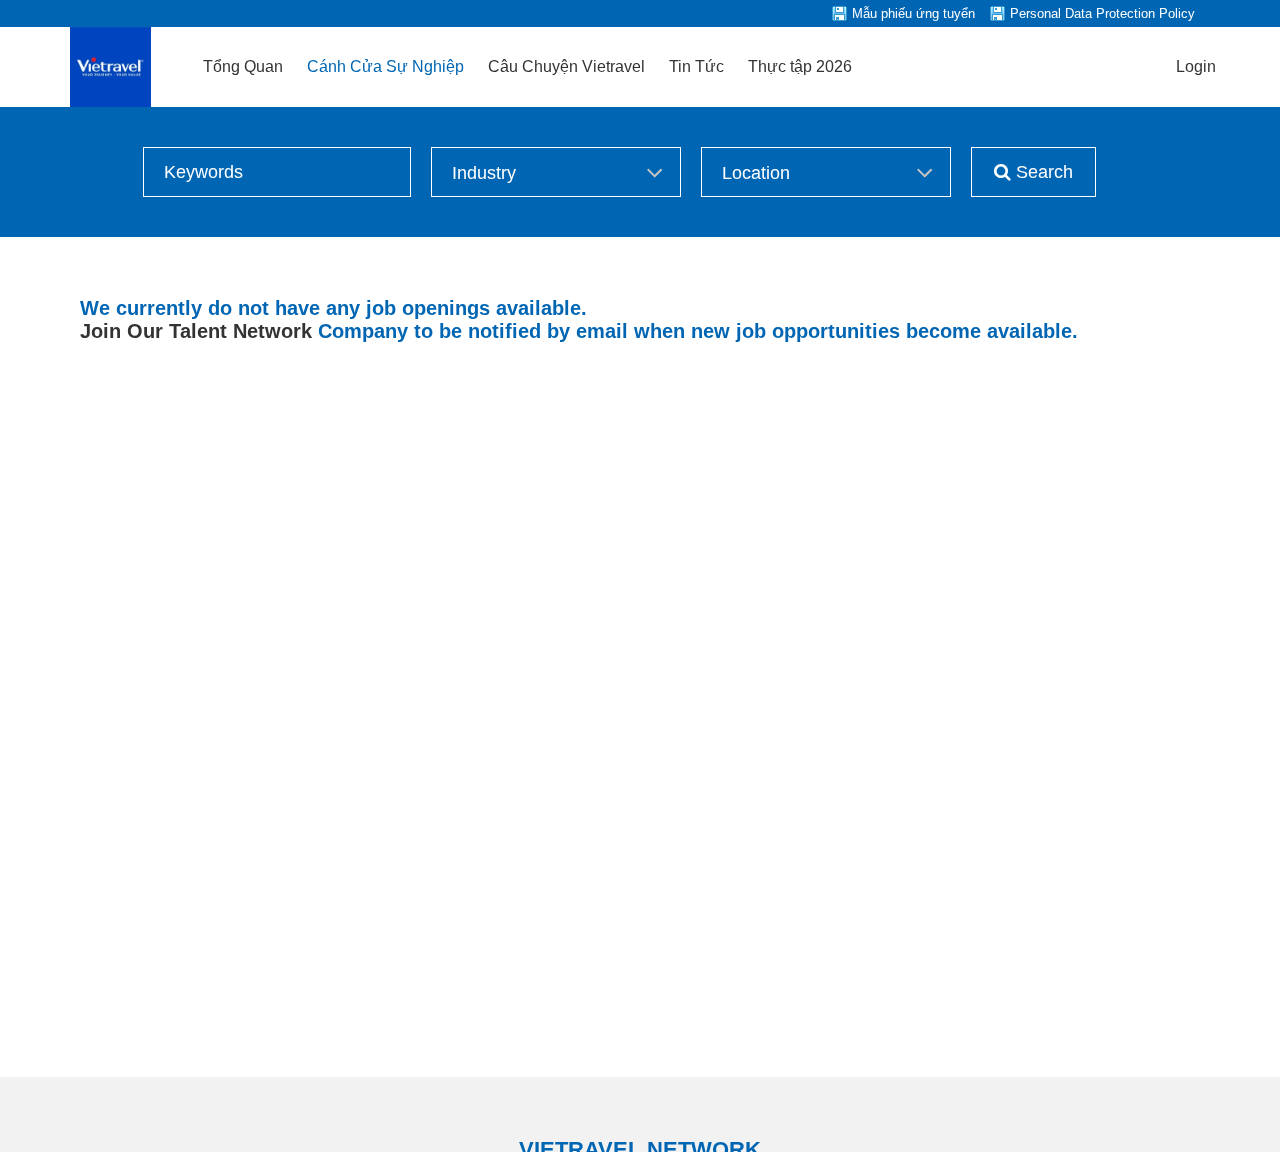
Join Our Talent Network (196, 331)
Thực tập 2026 (800, 66)
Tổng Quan (243, 66)
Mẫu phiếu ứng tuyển (913, 13)
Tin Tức (696, 66)
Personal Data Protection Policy (1102, 13)
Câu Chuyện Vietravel (566, 66)
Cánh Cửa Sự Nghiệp (385, 66)
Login (1196, 66)
